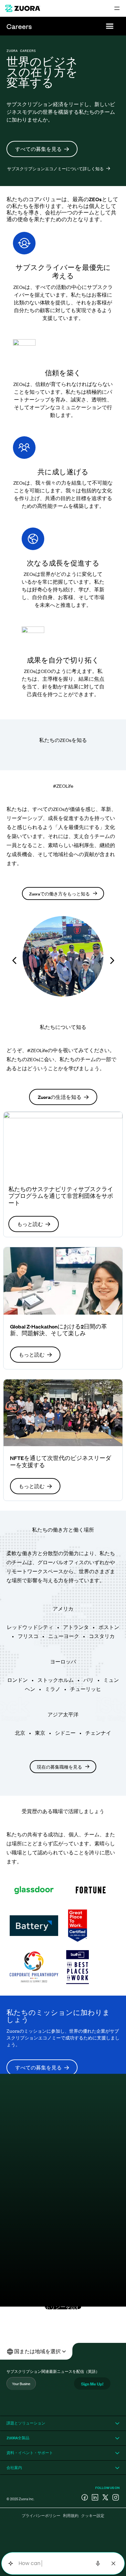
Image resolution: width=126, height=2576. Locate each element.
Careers (19, 26)
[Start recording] (98, 2563)
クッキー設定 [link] (93, 2515)
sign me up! (92, 2383)
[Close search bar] (113, 2563)
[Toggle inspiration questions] (10, 2564)
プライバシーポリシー (41, 2515)
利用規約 (71, 2515)
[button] (110, 26)
